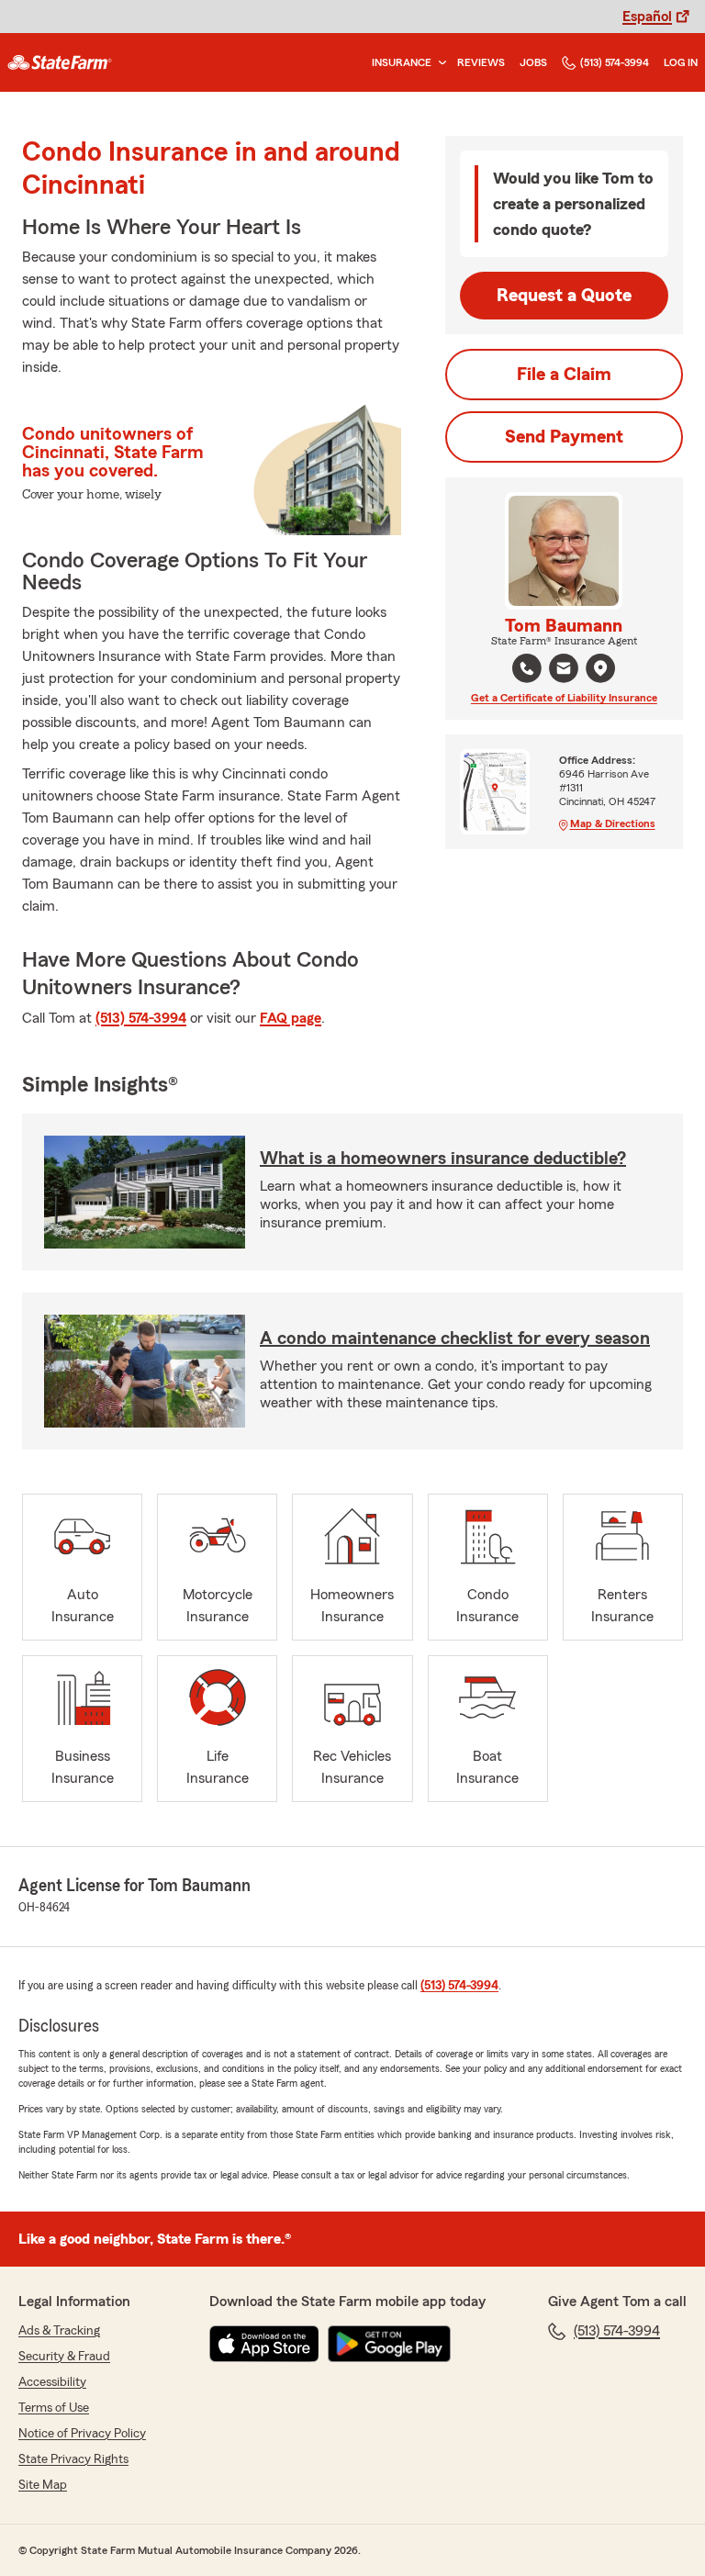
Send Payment (564, 437)
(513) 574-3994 (615, 62)
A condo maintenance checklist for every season (455, 1338)
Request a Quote (564, 296)
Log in (681, 62)
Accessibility (52, 2382)
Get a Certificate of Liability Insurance (564, 698)
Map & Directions (613, 823)
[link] (60, 62)
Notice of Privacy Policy (82, 2434)
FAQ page (291, 1018)
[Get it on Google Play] (389, 2344)
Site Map (43, 2485)
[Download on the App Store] (264, 2344)
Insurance (402, 62)
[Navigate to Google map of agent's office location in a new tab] (600, 668)
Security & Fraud (64, 2357)
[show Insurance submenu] (439, 63)
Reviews (481, 62)
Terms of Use (54, 2408)
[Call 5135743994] (527, 668)
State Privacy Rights (73, 2459)
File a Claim (564, 375)
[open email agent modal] (564, 671)
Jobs (533, 62)
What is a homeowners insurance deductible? (443, 1159)
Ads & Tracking (59, 2331)
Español (647, 17)
